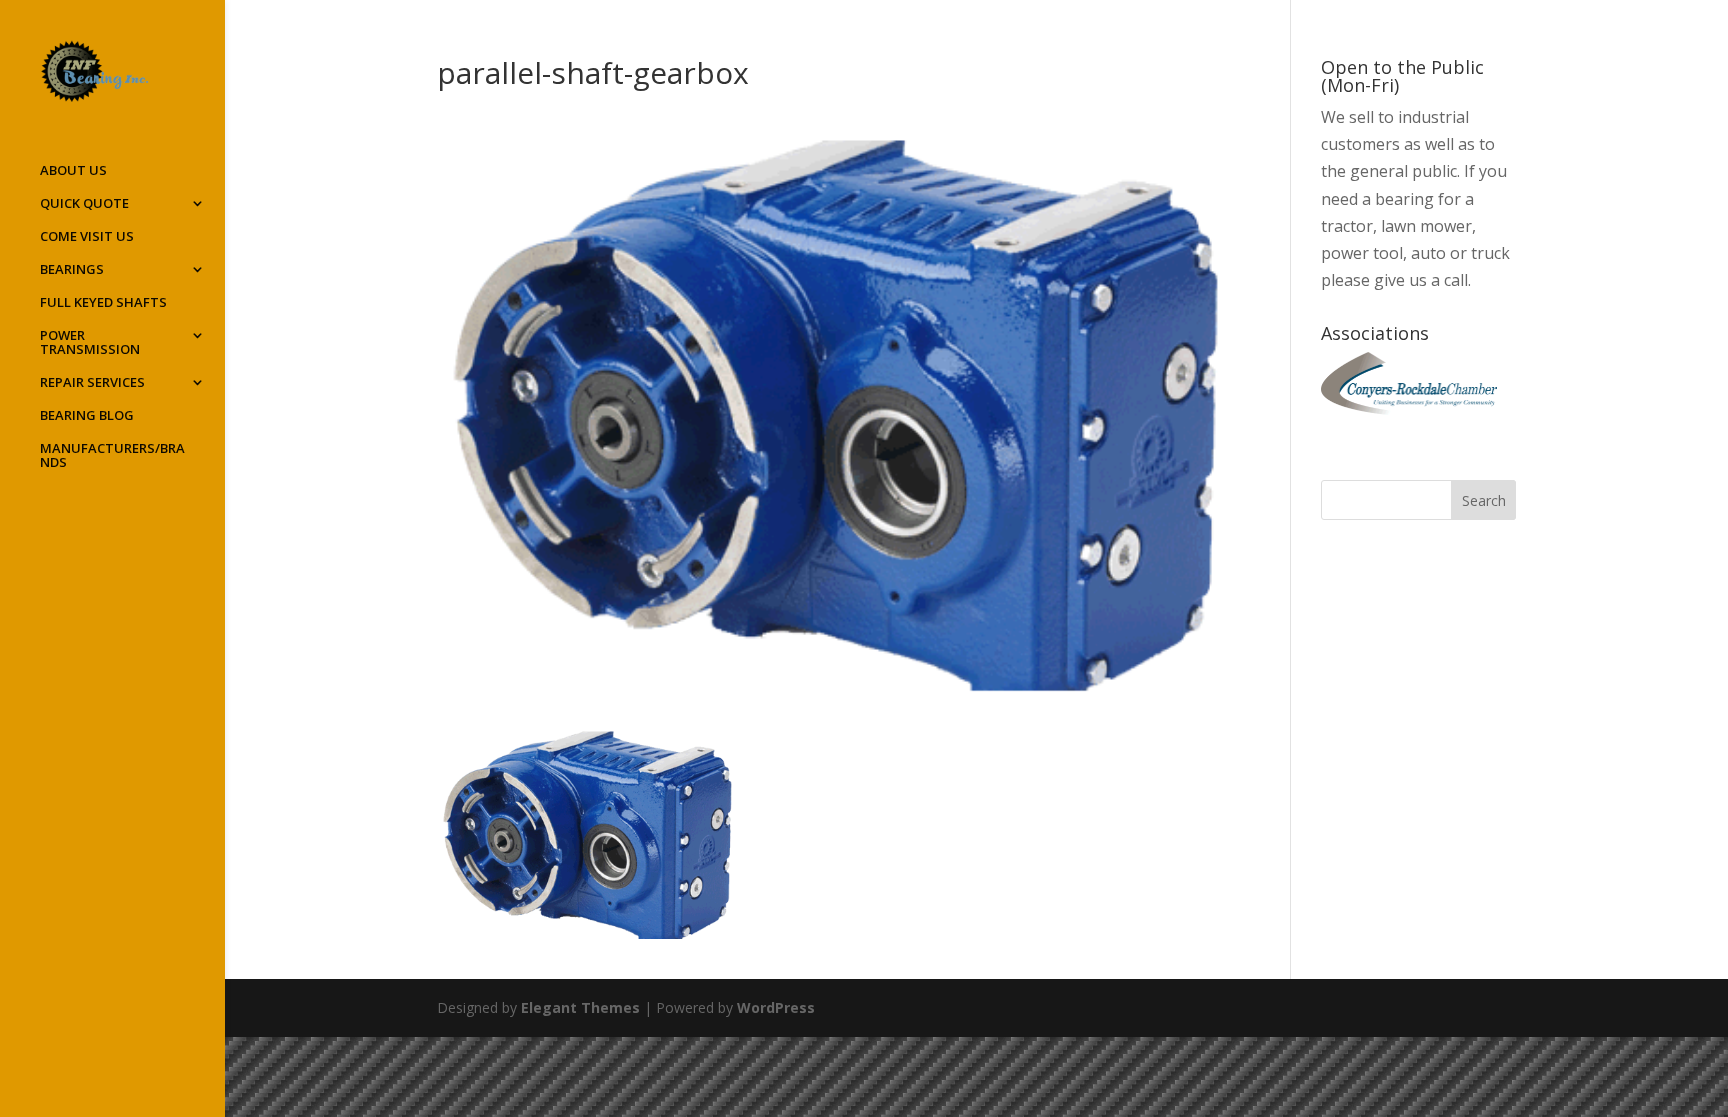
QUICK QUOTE (84, 204)
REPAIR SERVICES (92, 383)
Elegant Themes (580, 1007)
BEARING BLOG (87, 416)
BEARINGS (72, 270)
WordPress (776, 1007)
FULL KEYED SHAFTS (103, 303)
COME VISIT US (87, 237)
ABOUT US (73, 171)
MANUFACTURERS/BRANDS (112, 456)
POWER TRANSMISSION (90, 343)
